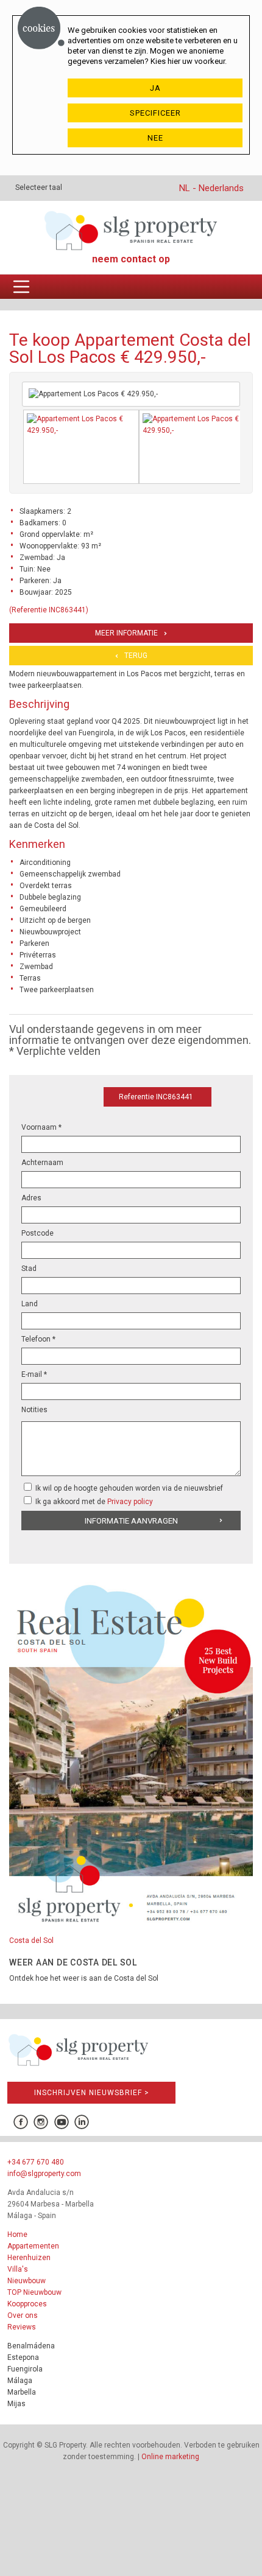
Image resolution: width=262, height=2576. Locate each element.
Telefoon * (38, 1339)
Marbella (22, 2392)
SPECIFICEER (155, 113)
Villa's (18, 2269)
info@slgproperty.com (44, 2174)
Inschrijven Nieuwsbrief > (92, 2093)
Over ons (23, 2315)
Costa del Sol (31, 1941)
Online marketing (170, 2457)
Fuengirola (25, 2369)
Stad (29, 1269)
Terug (136, 656)
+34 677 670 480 (36, 2162)
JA (155, 88)
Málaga (20, 2381)
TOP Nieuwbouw (34, 2292)
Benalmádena (31, 2346)
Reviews (22, 2327)
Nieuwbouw (27, 2281)
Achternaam (42, 1163)
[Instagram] (41, 2122)
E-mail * (34, 1374)
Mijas (16, 2404)
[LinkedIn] (82, 2122)
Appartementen (33, 2246)
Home (17, 2235)
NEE (155, 138)
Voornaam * (41, 1127)
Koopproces (27, 2304)
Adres (31, 1198)
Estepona (23, 2357)
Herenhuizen (29, 2258)
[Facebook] (20, 2122)
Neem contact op (131, 259)
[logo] (131, 230)
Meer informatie (126, 633)
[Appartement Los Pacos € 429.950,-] (81, 447)
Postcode (37, 1233)
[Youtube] (62, 2122)
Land (30, 1304)
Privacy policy (130, 1502)
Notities (34, 1410)
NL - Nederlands (211, 188)
